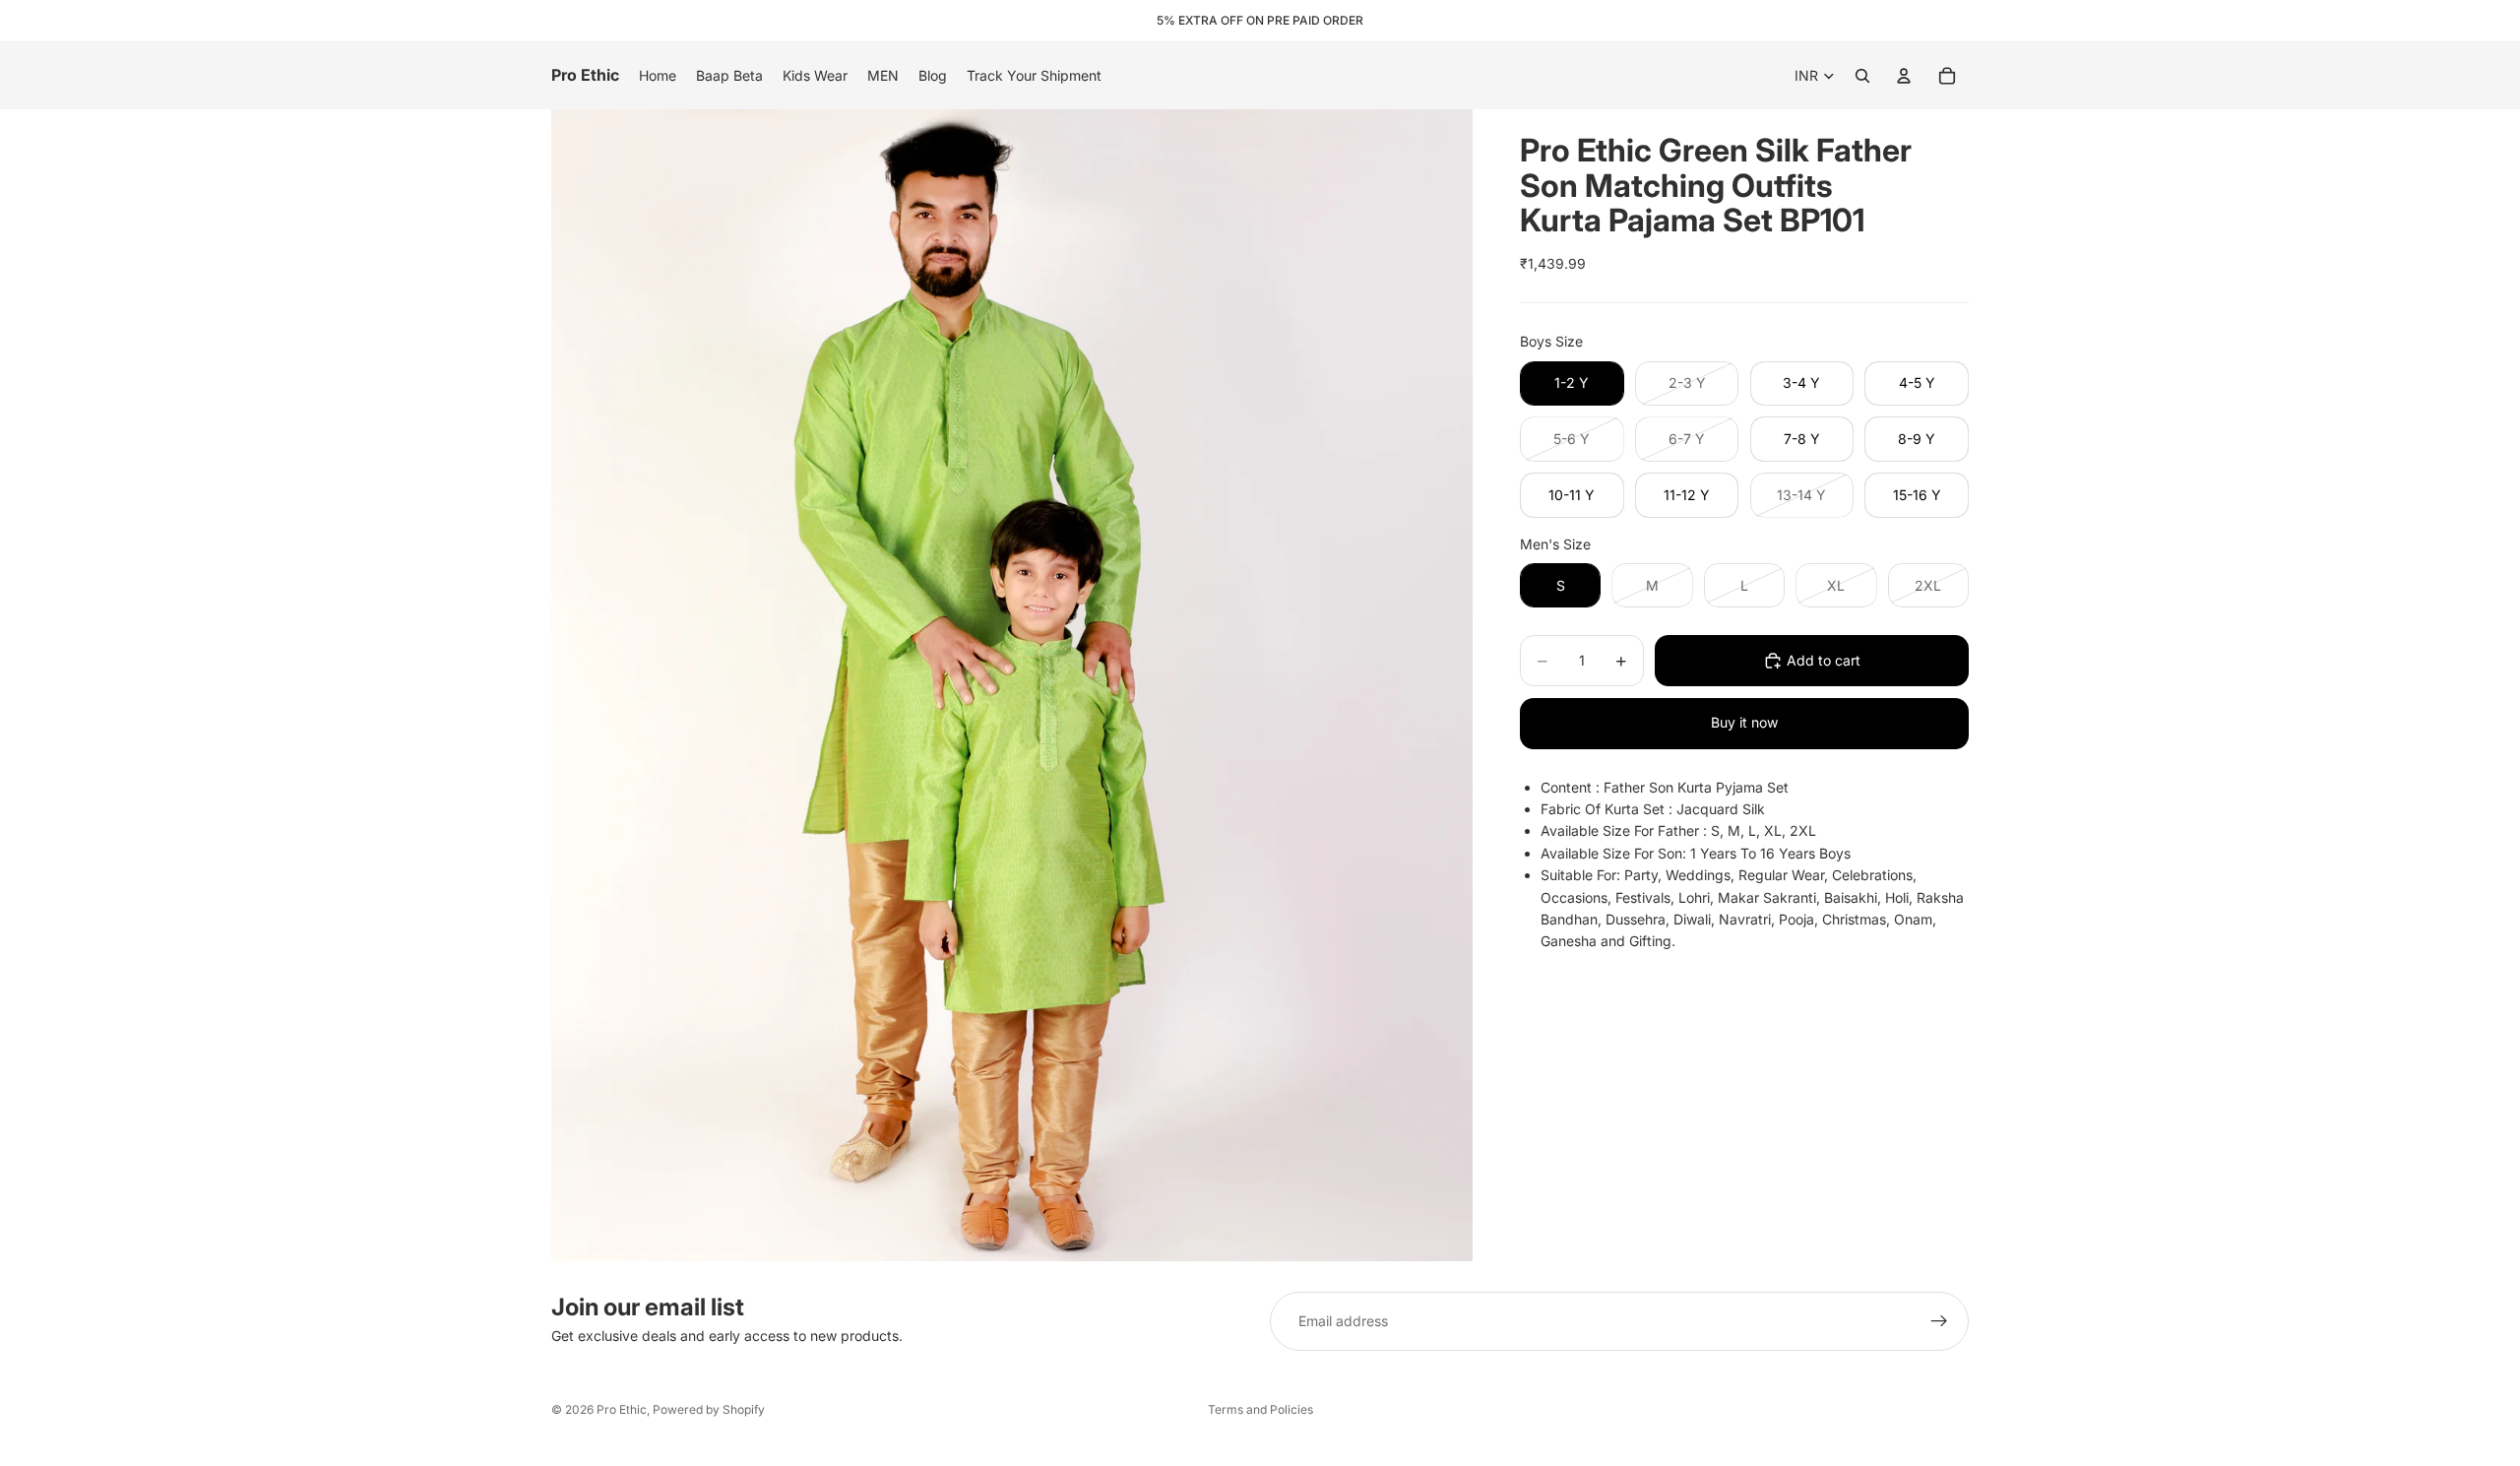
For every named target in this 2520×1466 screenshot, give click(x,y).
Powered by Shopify (709, 1409)
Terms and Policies (1260, 1409)
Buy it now (1744, 722)
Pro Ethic (622, 1409)
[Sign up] (1939, 1321)
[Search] (1862, 76)
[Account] (1904, 76)
